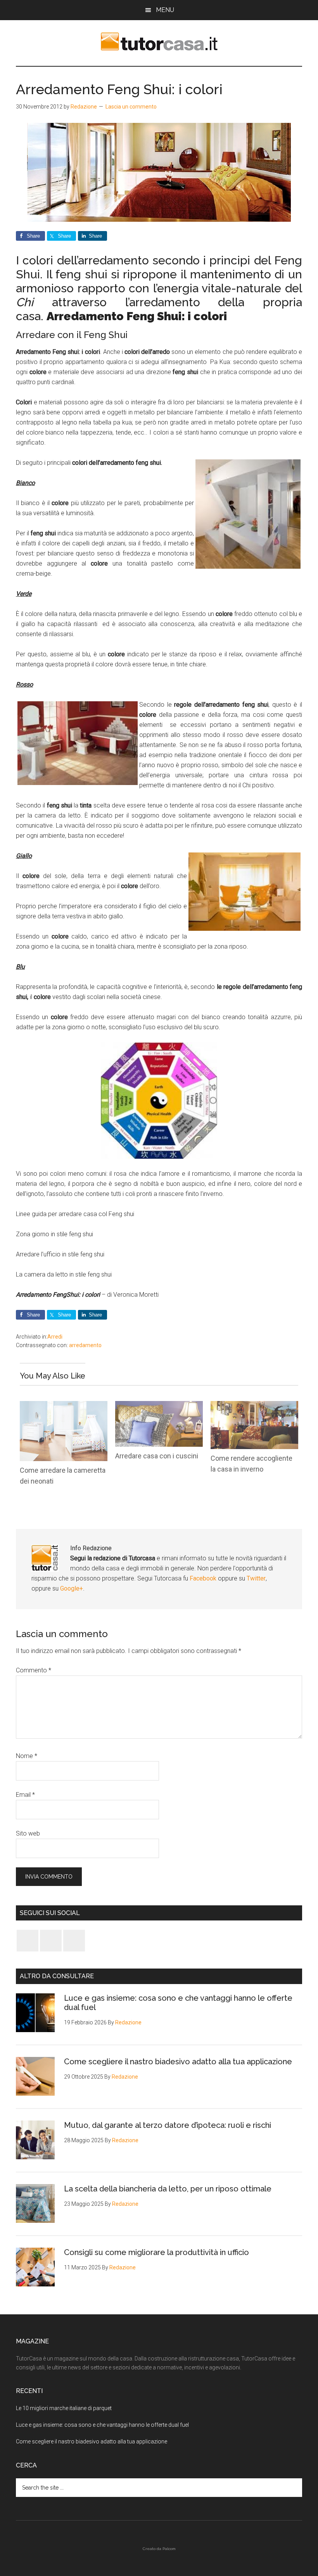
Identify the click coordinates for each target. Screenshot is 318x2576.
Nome (27, 1756)
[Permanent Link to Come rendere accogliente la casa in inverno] (254, 1406)
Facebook (204, 1578)
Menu (165, 10)
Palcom (169, 2549)
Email (25, 1795)
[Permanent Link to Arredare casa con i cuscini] (159, 1406)
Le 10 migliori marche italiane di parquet (64, 2408)
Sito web (28, 1833)
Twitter (256, 1578)
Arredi (55, 1337)
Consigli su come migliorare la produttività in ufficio (156, 2252)
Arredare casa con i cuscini (157, 1456)
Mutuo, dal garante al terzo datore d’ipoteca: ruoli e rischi (168, 2125)
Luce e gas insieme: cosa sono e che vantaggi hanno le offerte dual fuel (102, 2425)
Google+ (72, 1588)
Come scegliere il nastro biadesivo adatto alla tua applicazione (178, 2062)
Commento (34, 1670)
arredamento (85, 1345)
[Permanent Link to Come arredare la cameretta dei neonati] (64, 1406)
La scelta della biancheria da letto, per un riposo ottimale (168, 2189)
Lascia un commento (131, 107)
